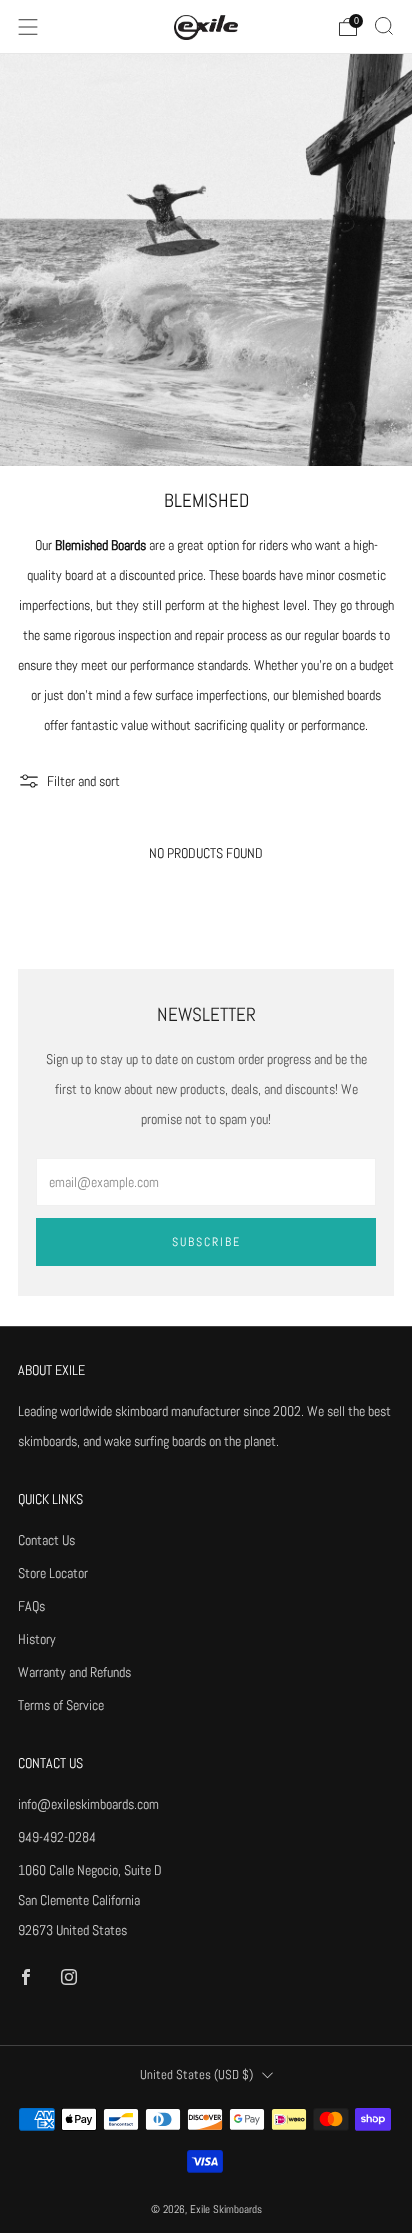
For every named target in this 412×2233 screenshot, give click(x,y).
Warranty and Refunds (74, 1672)
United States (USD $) (196, 2075)
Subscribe (206, 1242)
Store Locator (53, 1573)
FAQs (31, 1606)
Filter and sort (83, 781)
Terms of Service (61, 1705)
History (37, 1639)
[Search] (384, 26)
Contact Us (46, 1540)
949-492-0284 (57, 1837)
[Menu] (28, 27)
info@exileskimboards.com (88, 1804)
